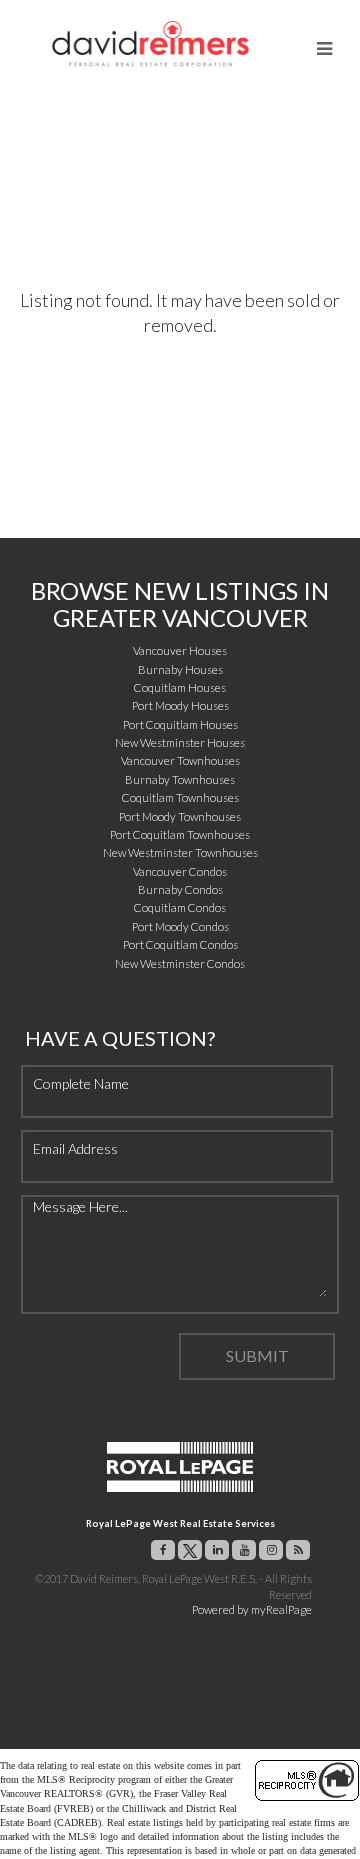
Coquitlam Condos (180, 907)
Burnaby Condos (180, 889)
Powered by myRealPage (252, 1609)
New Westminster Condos (180, 963)
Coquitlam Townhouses (180, 797)
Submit (257, 1355)
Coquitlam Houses (180, 687)
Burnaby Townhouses (180, 779)
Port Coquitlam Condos (180, 944)
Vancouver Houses (180, 650)
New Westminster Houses (180, 742)
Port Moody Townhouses (180, 816)
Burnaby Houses (180, 669)
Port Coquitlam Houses (180, 724)
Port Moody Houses (180, 705)
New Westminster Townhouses (180, 852)
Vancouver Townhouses (180, 760)
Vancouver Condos (180, 871)
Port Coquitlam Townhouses (180, 834)
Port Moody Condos (180, 926)
